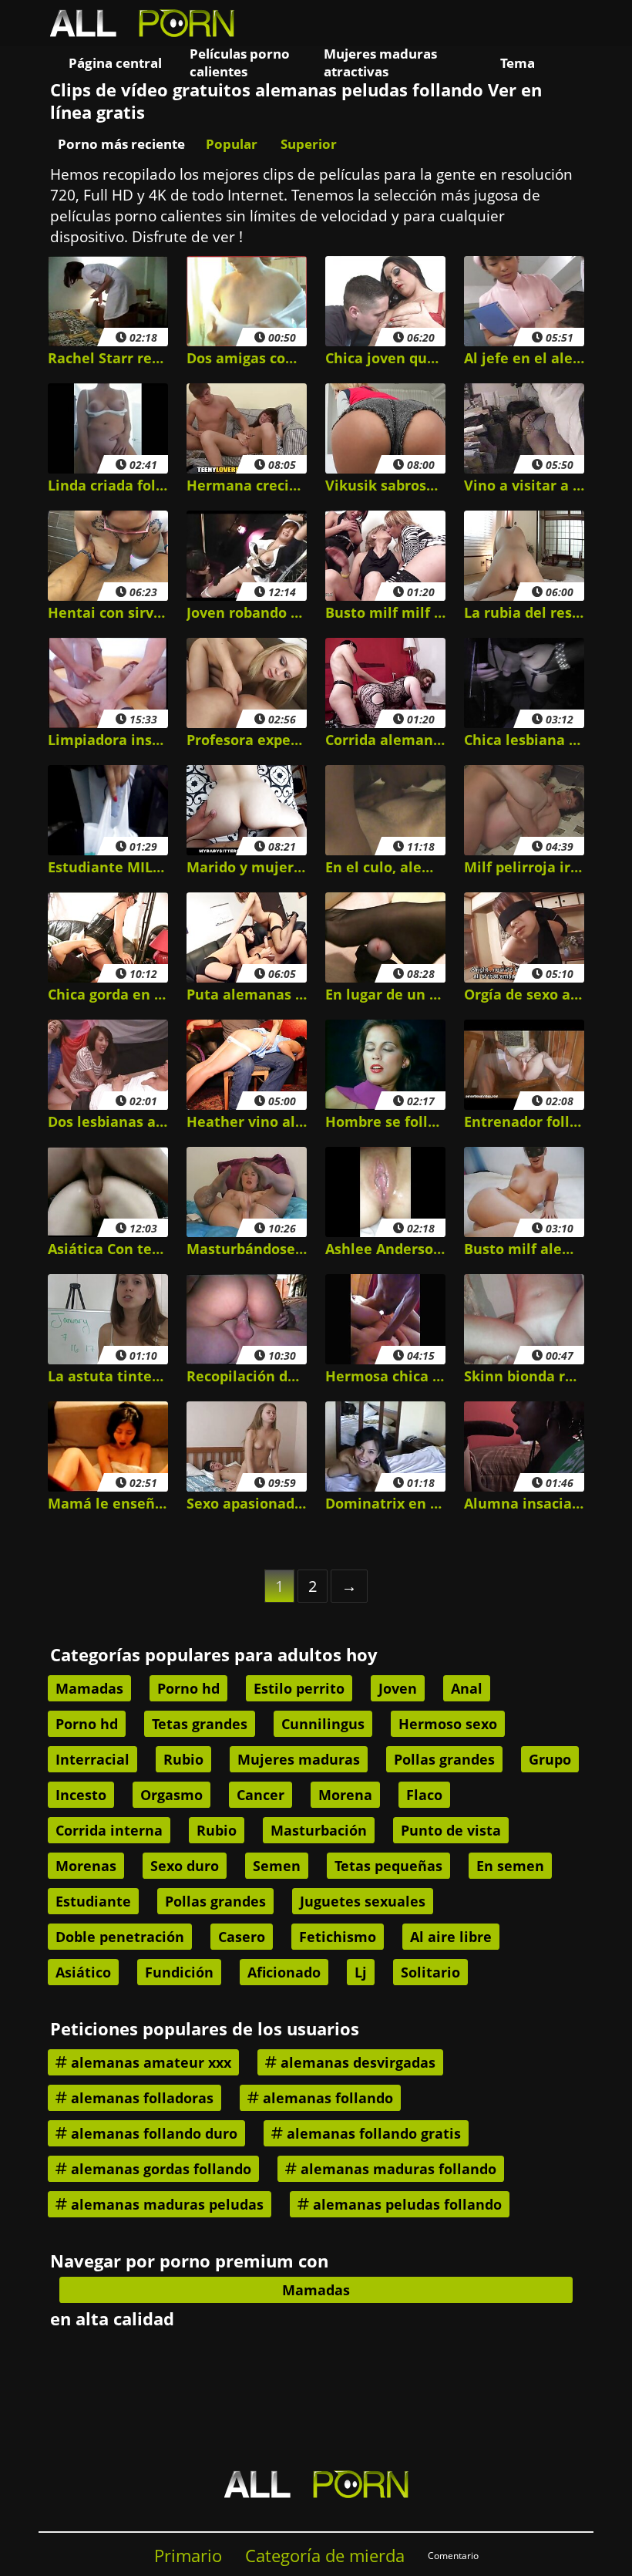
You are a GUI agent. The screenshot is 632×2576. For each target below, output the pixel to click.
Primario (188, 2556)
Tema (518, 63)
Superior (309, 144)
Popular (232, 144)
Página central (115, 63)
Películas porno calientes (240, 62)
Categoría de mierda (325, 2556)
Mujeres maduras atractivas (380, 62)
